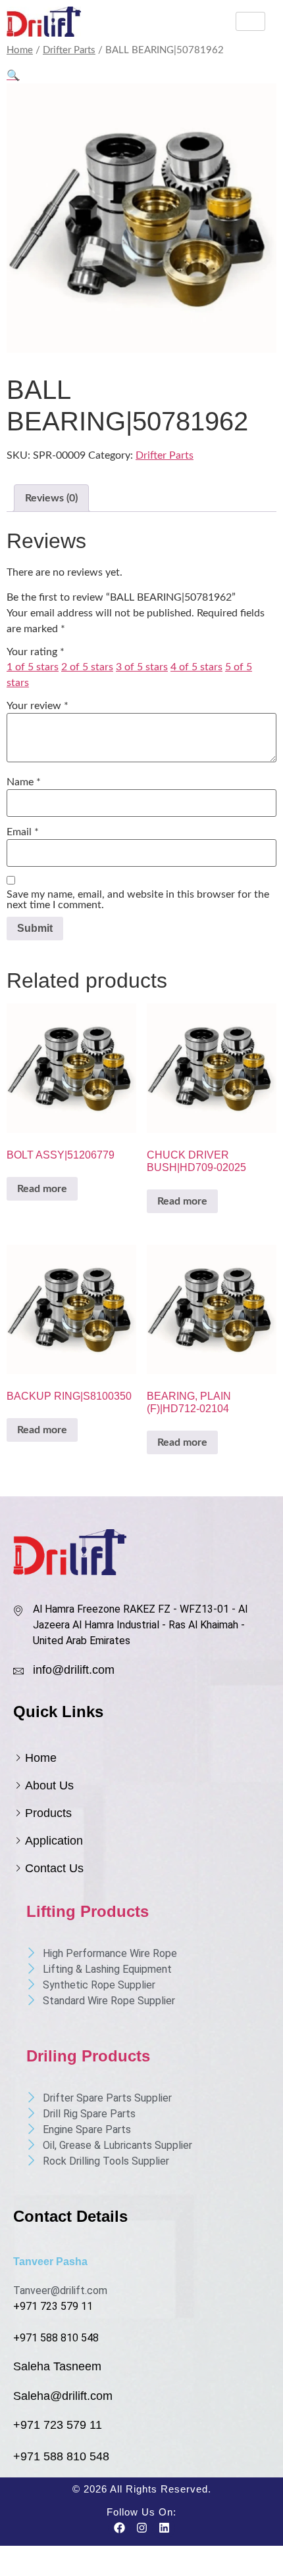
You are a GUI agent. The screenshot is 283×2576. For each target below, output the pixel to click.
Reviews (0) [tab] (51, 498)
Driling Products (88, 2056)
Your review (38, 706)
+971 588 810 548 (56, 2338)
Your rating (36, 652)
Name (24, 782)
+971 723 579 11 (53, 2306)
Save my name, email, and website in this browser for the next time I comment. (138, 900)
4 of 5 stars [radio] (196, 667)
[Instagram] (141, 2528)
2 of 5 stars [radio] (87, 667)
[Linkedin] (164, 2528)
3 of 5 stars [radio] (142, 667)
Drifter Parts (69, 50)
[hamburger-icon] (250, 21)
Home (20, 50)
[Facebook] (119, 2528)
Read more (42, 1189)
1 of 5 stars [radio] (33, 667)
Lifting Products (88, 1911)
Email (23, 832)
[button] (13, 76)
